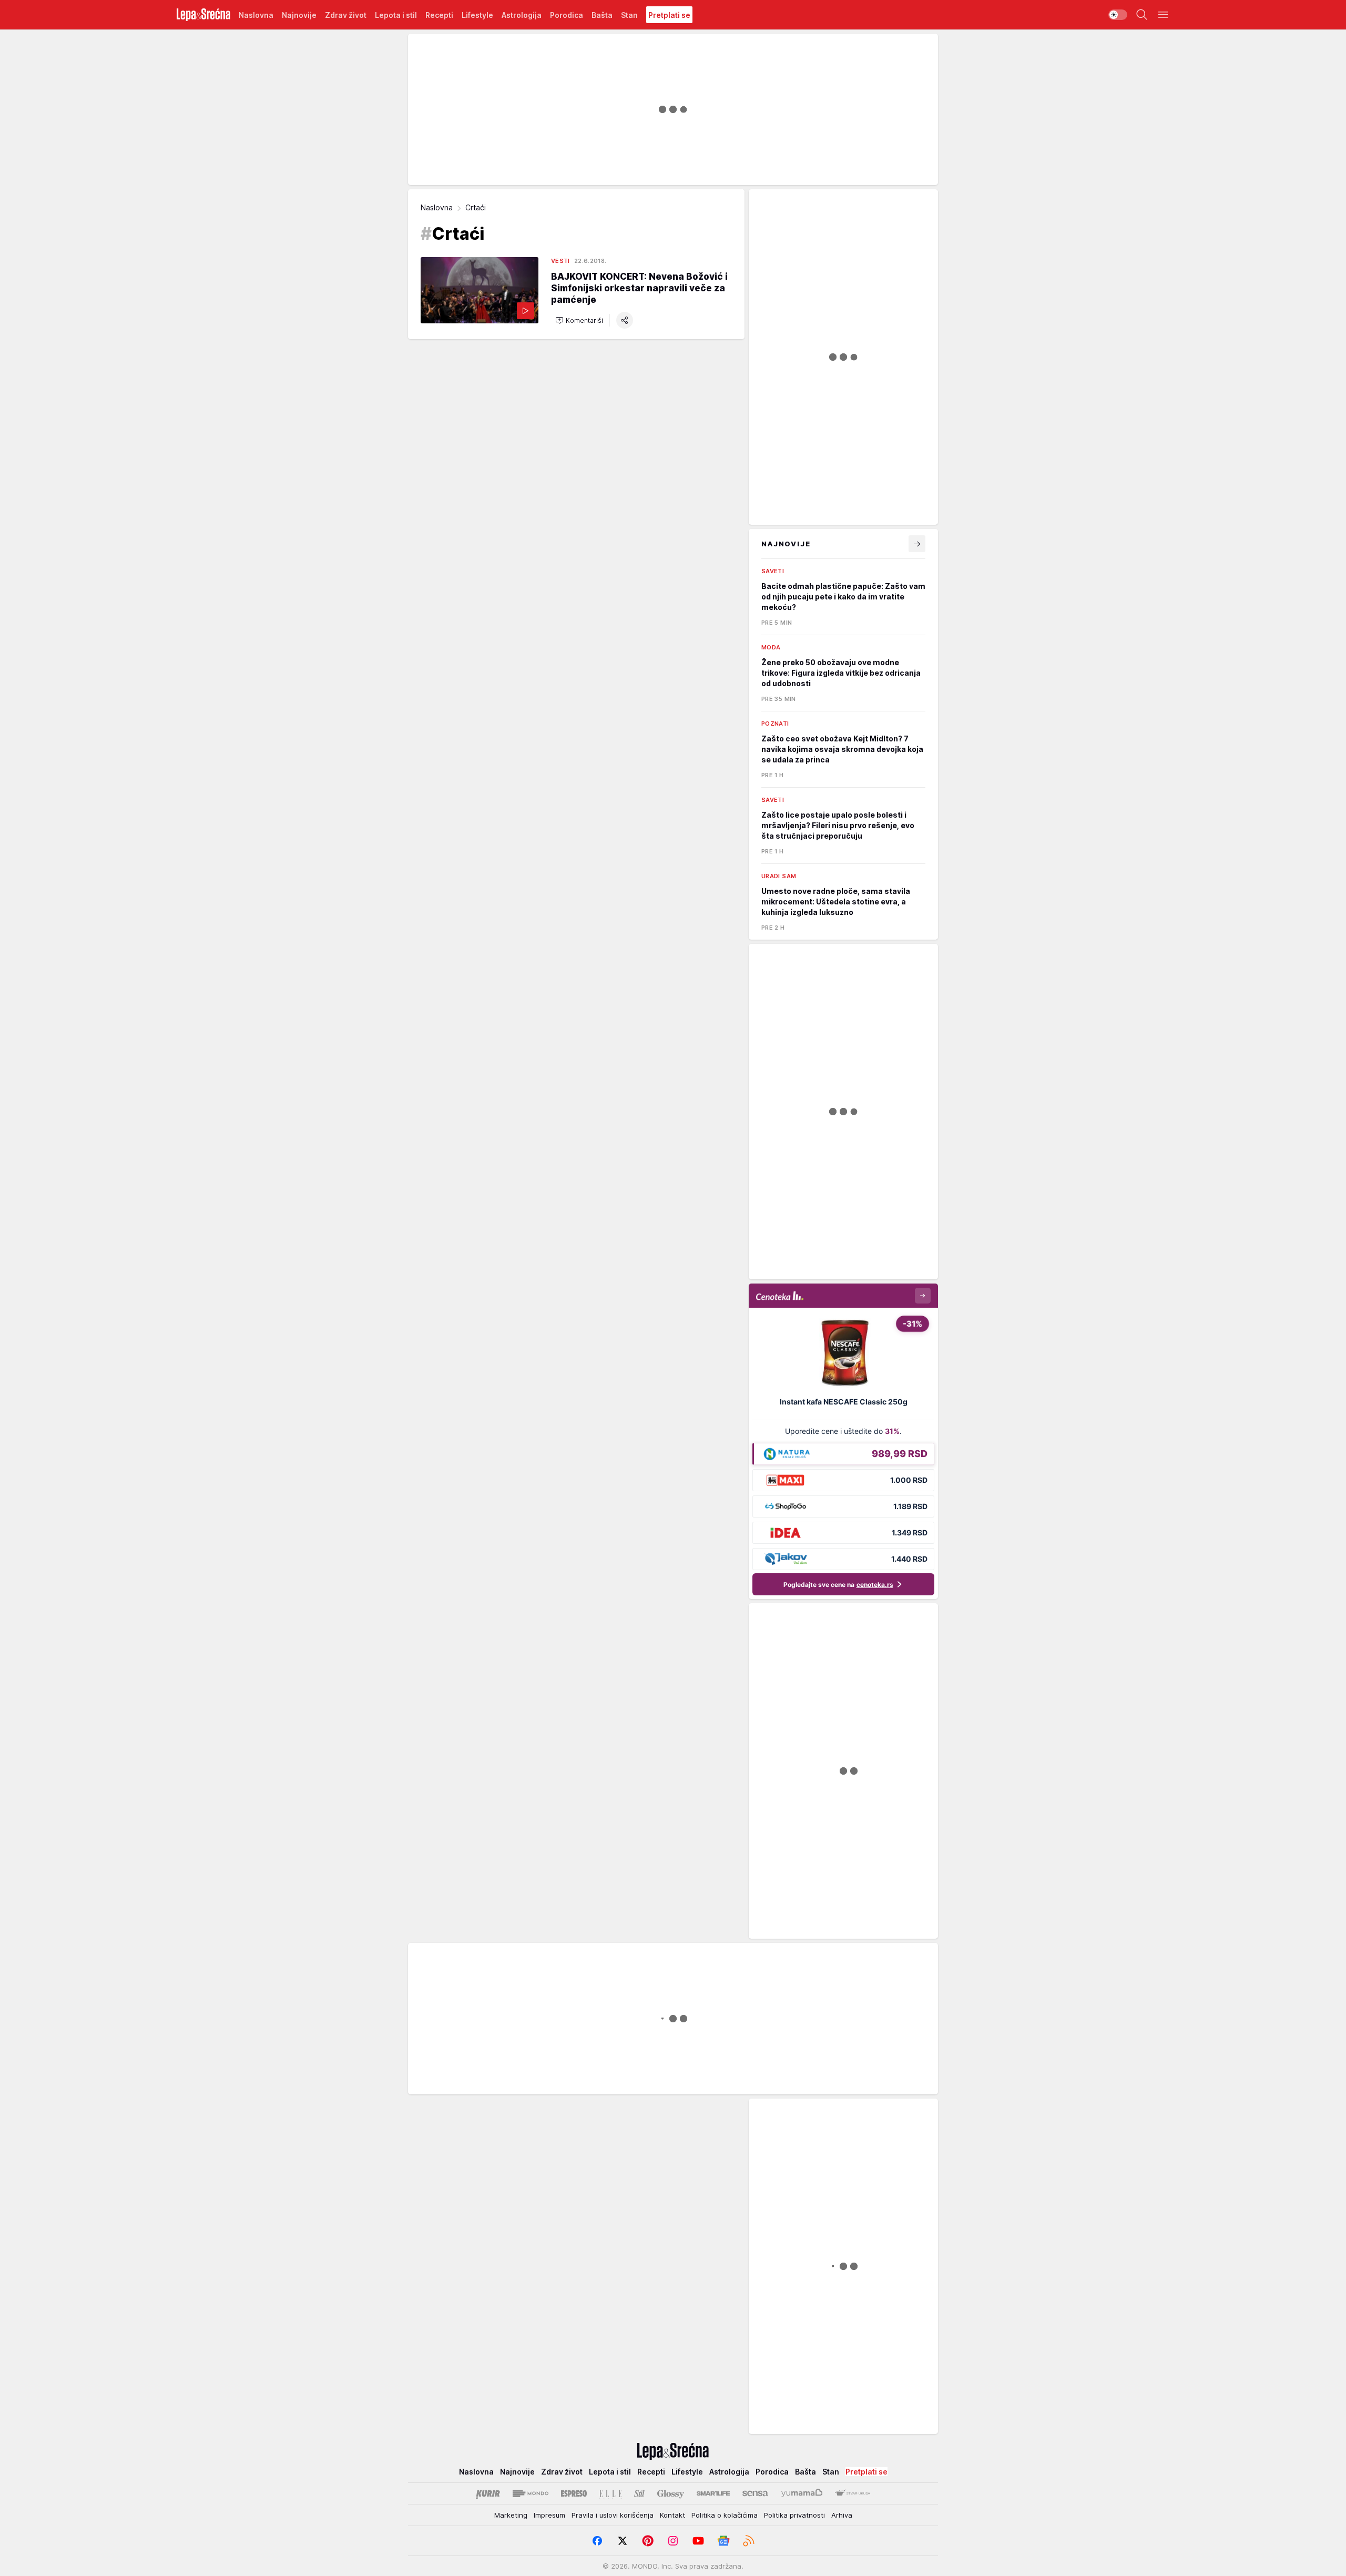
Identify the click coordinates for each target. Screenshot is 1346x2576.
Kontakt (672, 2515)
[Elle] (610, 2493)
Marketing (511, 2515)
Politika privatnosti (794, 2515)
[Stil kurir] (639, 2493)
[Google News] (723, 2541)
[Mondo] (531, 2493)
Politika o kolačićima (725, 2515)
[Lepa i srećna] (203, 15)
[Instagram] (673, 2541)
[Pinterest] (648, 2541)
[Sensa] (755, 2493)
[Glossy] (671, 2493)
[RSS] (749, 2541)
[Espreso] (574, 2493)
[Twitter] (623, 2541)
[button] (579, 320)
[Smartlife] (713, 2493)
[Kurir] (488, 2493)
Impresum (549, 2515)
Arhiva (842, 2515)
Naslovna (437, 207)
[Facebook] (597, 2541)
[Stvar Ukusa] (853, 2493)
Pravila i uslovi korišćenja (613, 2515)
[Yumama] (802, 2493)
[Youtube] (698, 2541)
